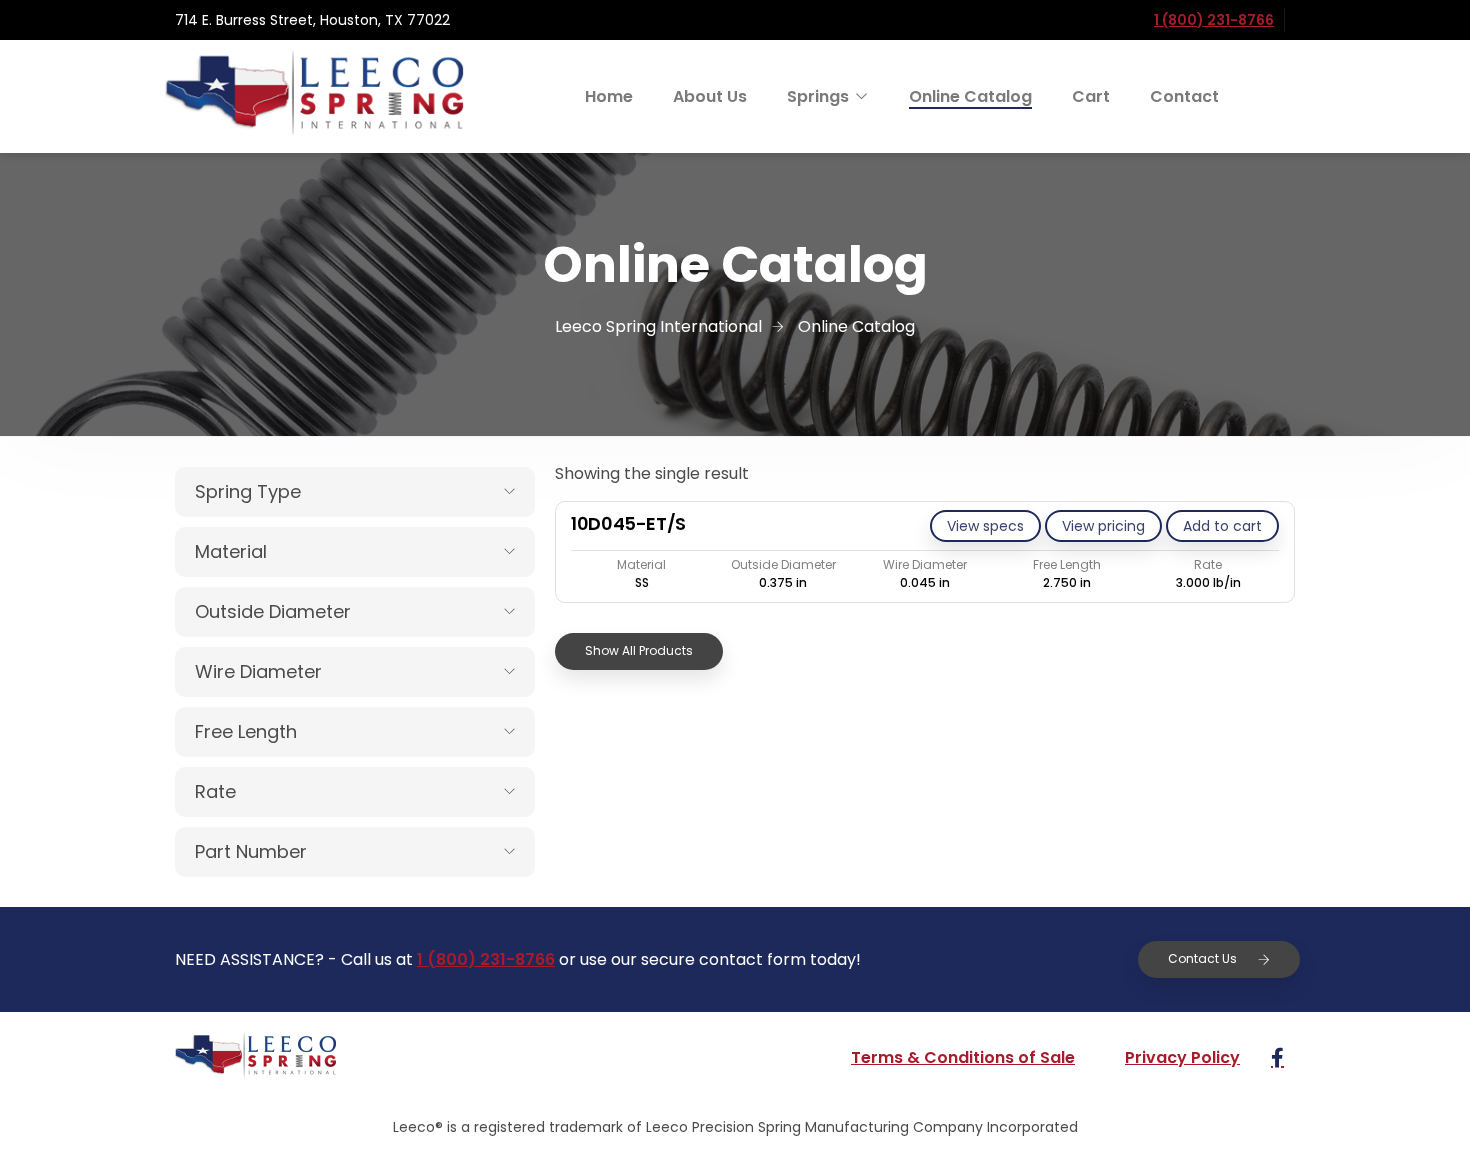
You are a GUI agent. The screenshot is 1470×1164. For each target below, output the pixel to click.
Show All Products (639, 650)
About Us (710, 96)
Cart (1091, 96)
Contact (1184, 96)
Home (609, 96)
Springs (818, 96)
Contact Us (1202, 958)
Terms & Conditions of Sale (963, 1057)
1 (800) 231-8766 (1214, 20)
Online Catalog (970, 96)
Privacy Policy (1182, 1057)
